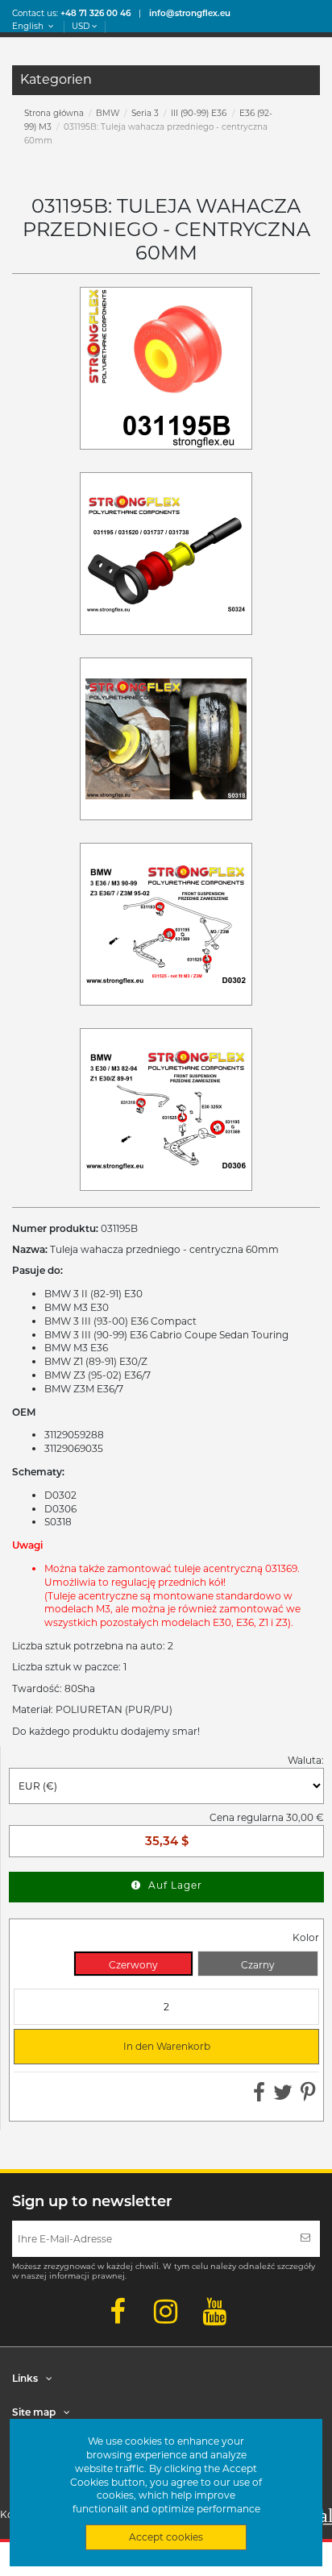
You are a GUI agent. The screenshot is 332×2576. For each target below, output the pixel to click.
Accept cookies (166, 2537)
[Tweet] (283, 2096)
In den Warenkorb (119, 2047)
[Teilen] (259, 2096)
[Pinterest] (308, 2096)
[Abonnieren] (305, 2239)
